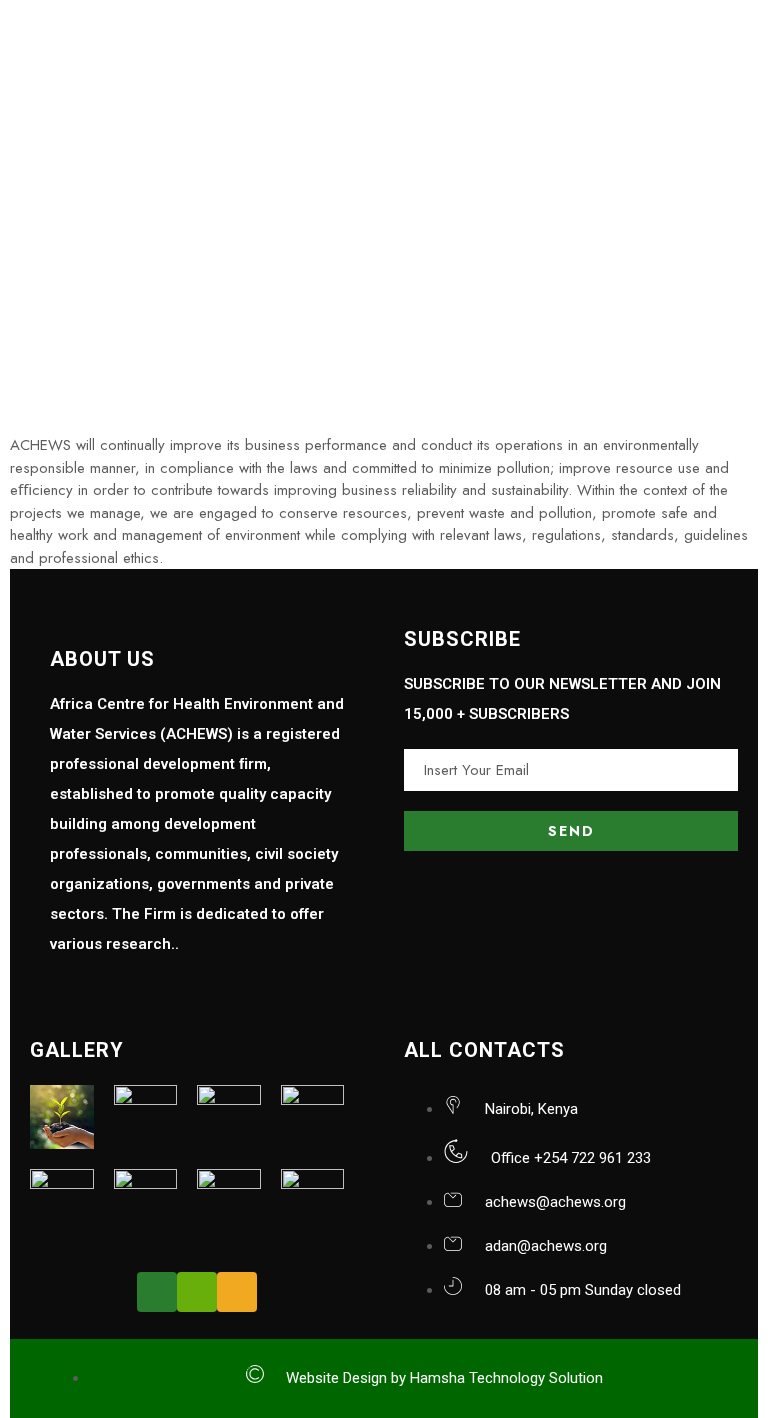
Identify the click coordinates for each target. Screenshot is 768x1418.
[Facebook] (157, 1292)
